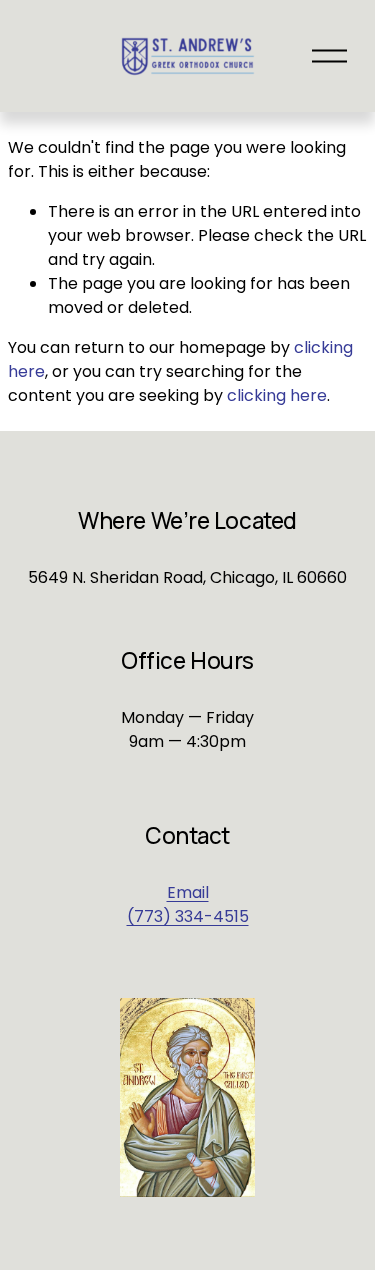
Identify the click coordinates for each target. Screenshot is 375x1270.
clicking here (277, 395)
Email (188, 892)
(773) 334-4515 (188, 916)
